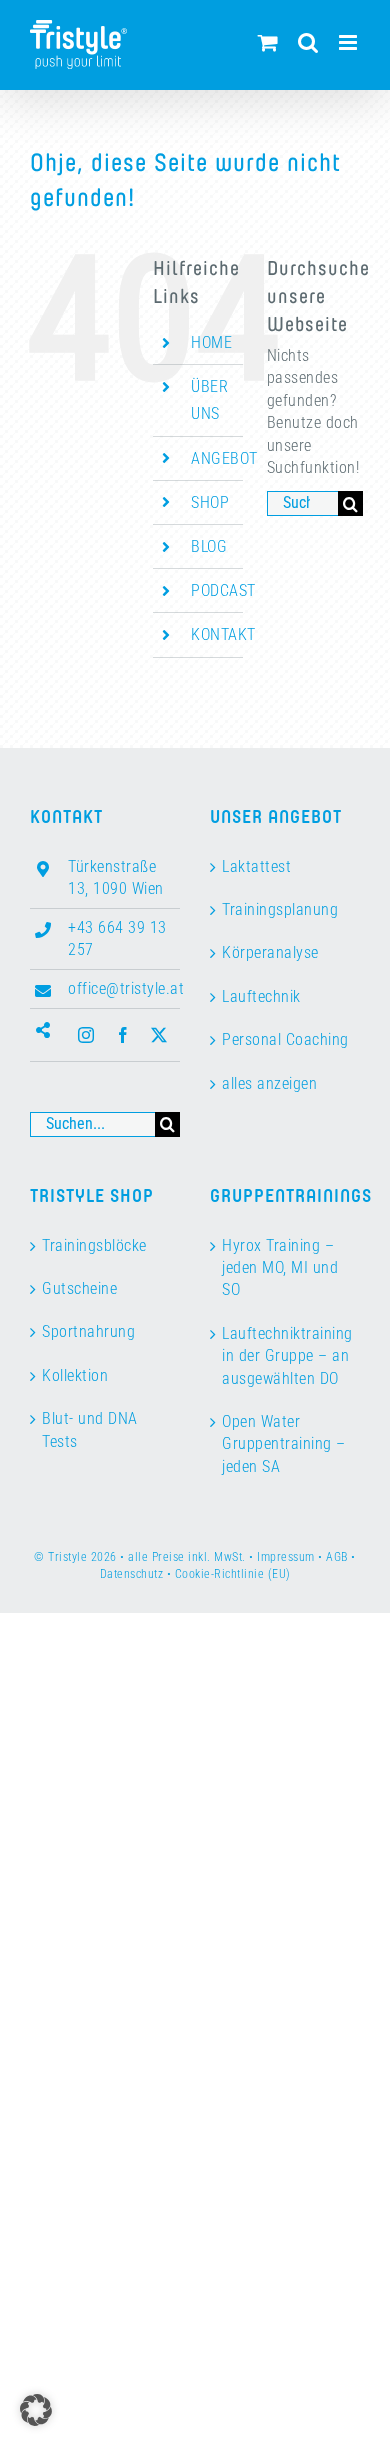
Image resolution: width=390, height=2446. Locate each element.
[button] (36, 2410)
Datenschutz (132, 1574)
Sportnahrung (88, 1331)
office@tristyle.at (124, 988)
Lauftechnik (261, 996)
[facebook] (123, 1035)
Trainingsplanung (280, 909)
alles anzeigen (269, 1083)
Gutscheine (79, 1288)
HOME (211, 342)
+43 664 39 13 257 (117, 938)
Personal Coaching (285, 1039)
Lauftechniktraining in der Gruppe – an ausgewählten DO (286, 1356)
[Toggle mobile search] (308, 42)
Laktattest (256, 866)
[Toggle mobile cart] (268, 42)
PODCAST (223, 590)
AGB (337, 1557)
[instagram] (86, 1035)
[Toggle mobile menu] (350, 42)
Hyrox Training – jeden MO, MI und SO (280, 1268)
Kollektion (75, 1375)
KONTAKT (223, 634)
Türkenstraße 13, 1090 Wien (116, 877)
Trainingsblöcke (94, 1245)
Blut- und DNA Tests (90, 1429)
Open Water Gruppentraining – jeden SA (284, 1444)
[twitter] (159, 1035)
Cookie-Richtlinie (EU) (233, 1574)
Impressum (286, 1557)
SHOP (210, 502)
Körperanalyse (270, 952)
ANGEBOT (224, 458)
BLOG (209, 546)
